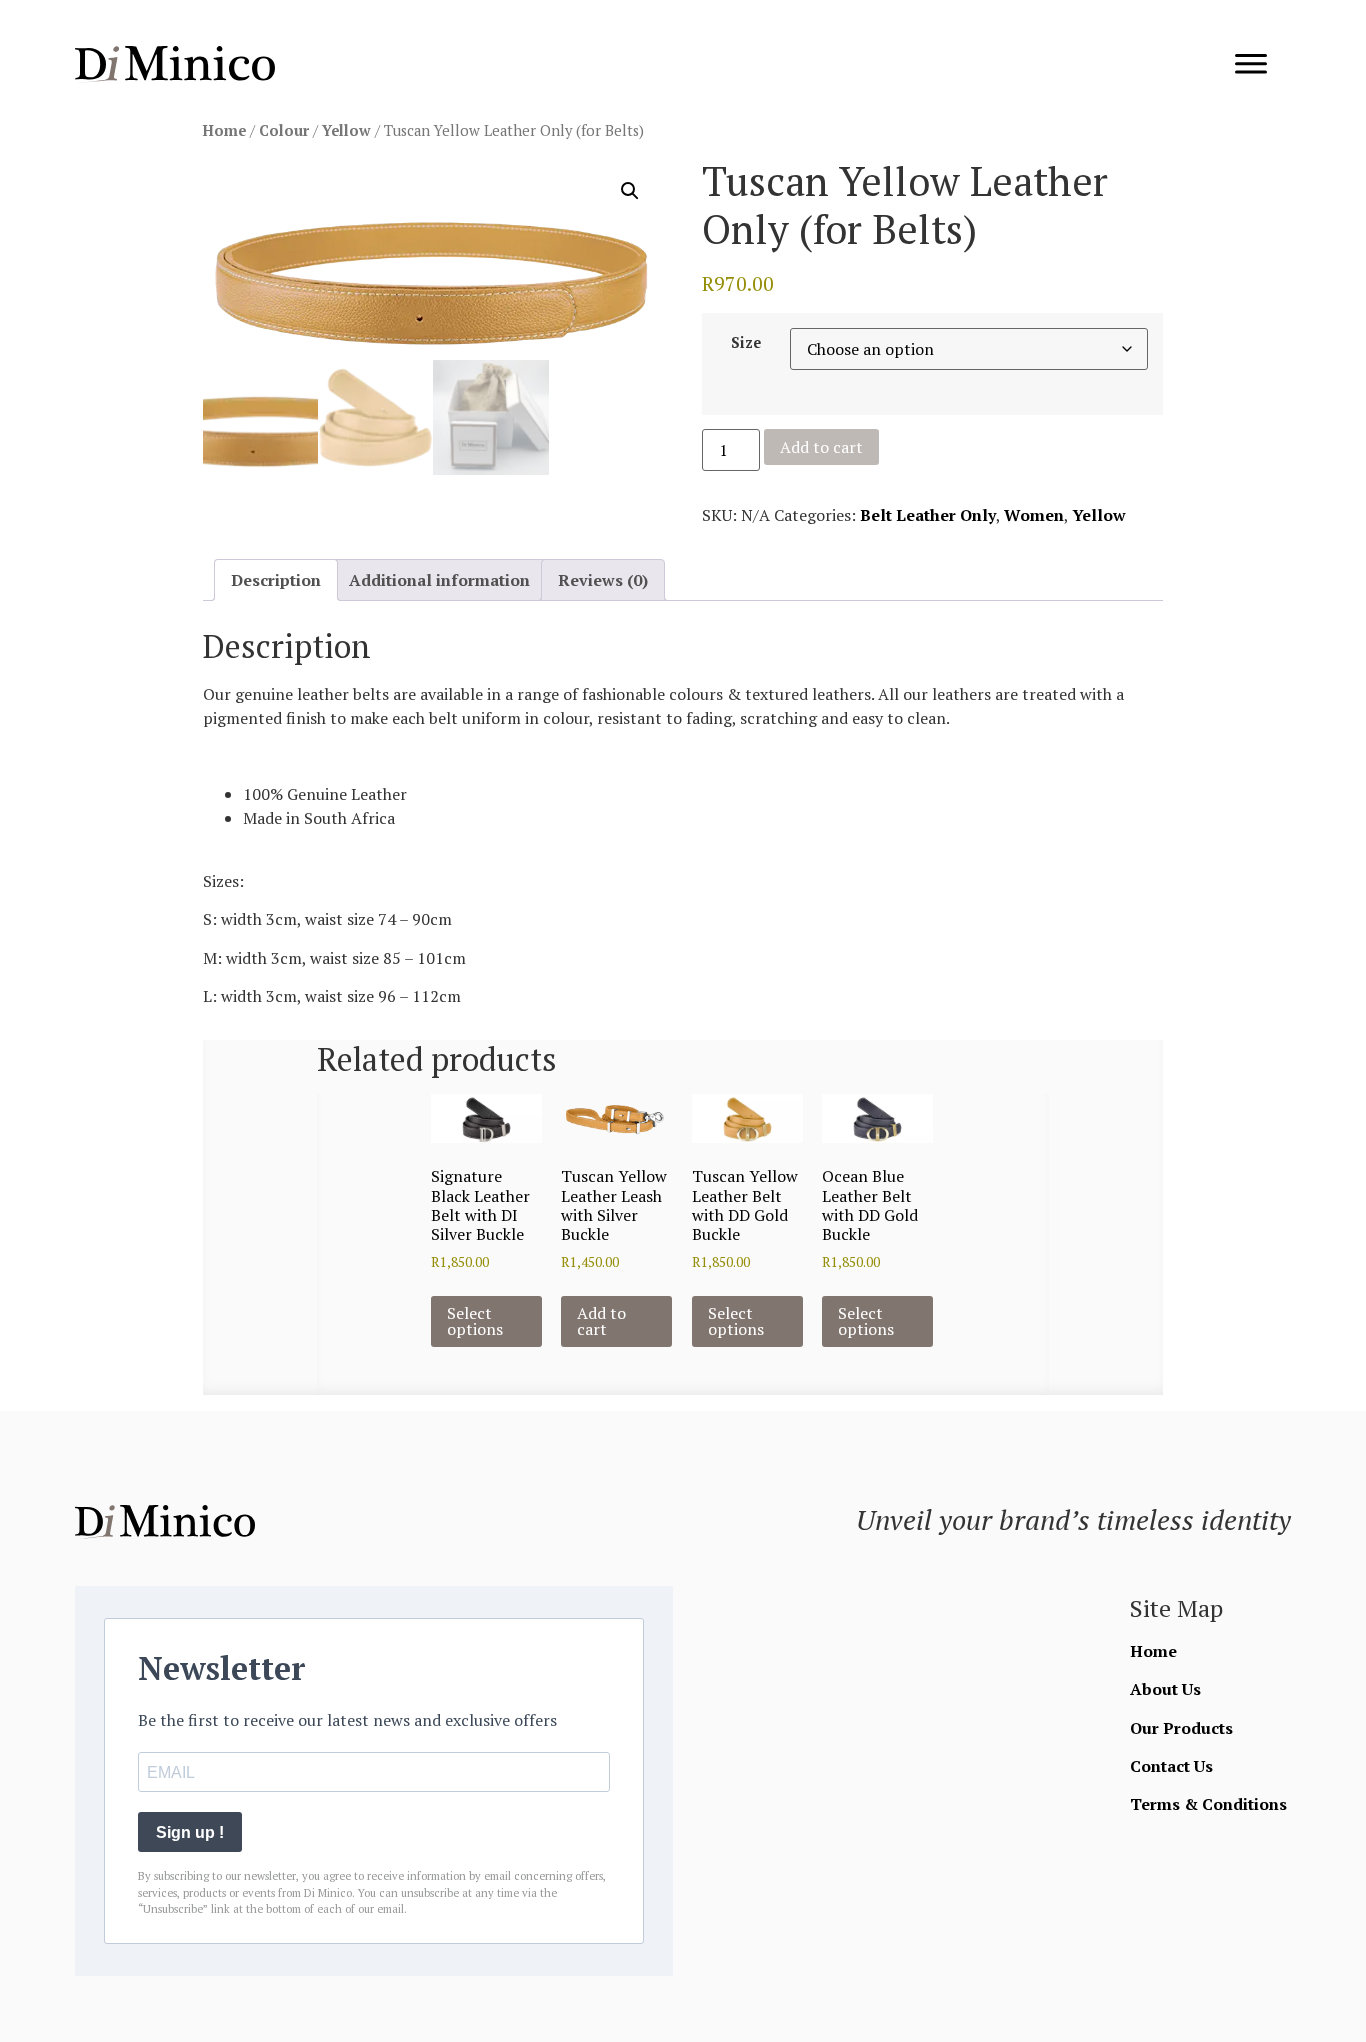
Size (746, 343)
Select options (475, 1321)
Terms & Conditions (1208, 1804)
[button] (630, 191)
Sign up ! (190, 1832)
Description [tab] (276, 580)
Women (1034, 515)
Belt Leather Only (928, 515)
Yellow (346, 130)
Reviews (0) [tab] (603, 580)
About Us (1165, 1689)
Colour (284, 130)
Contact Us (1171, 1766)
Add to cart (821, 447)
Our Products (1181, 1728)
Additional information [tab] (439, 580)
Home (224, 130)
